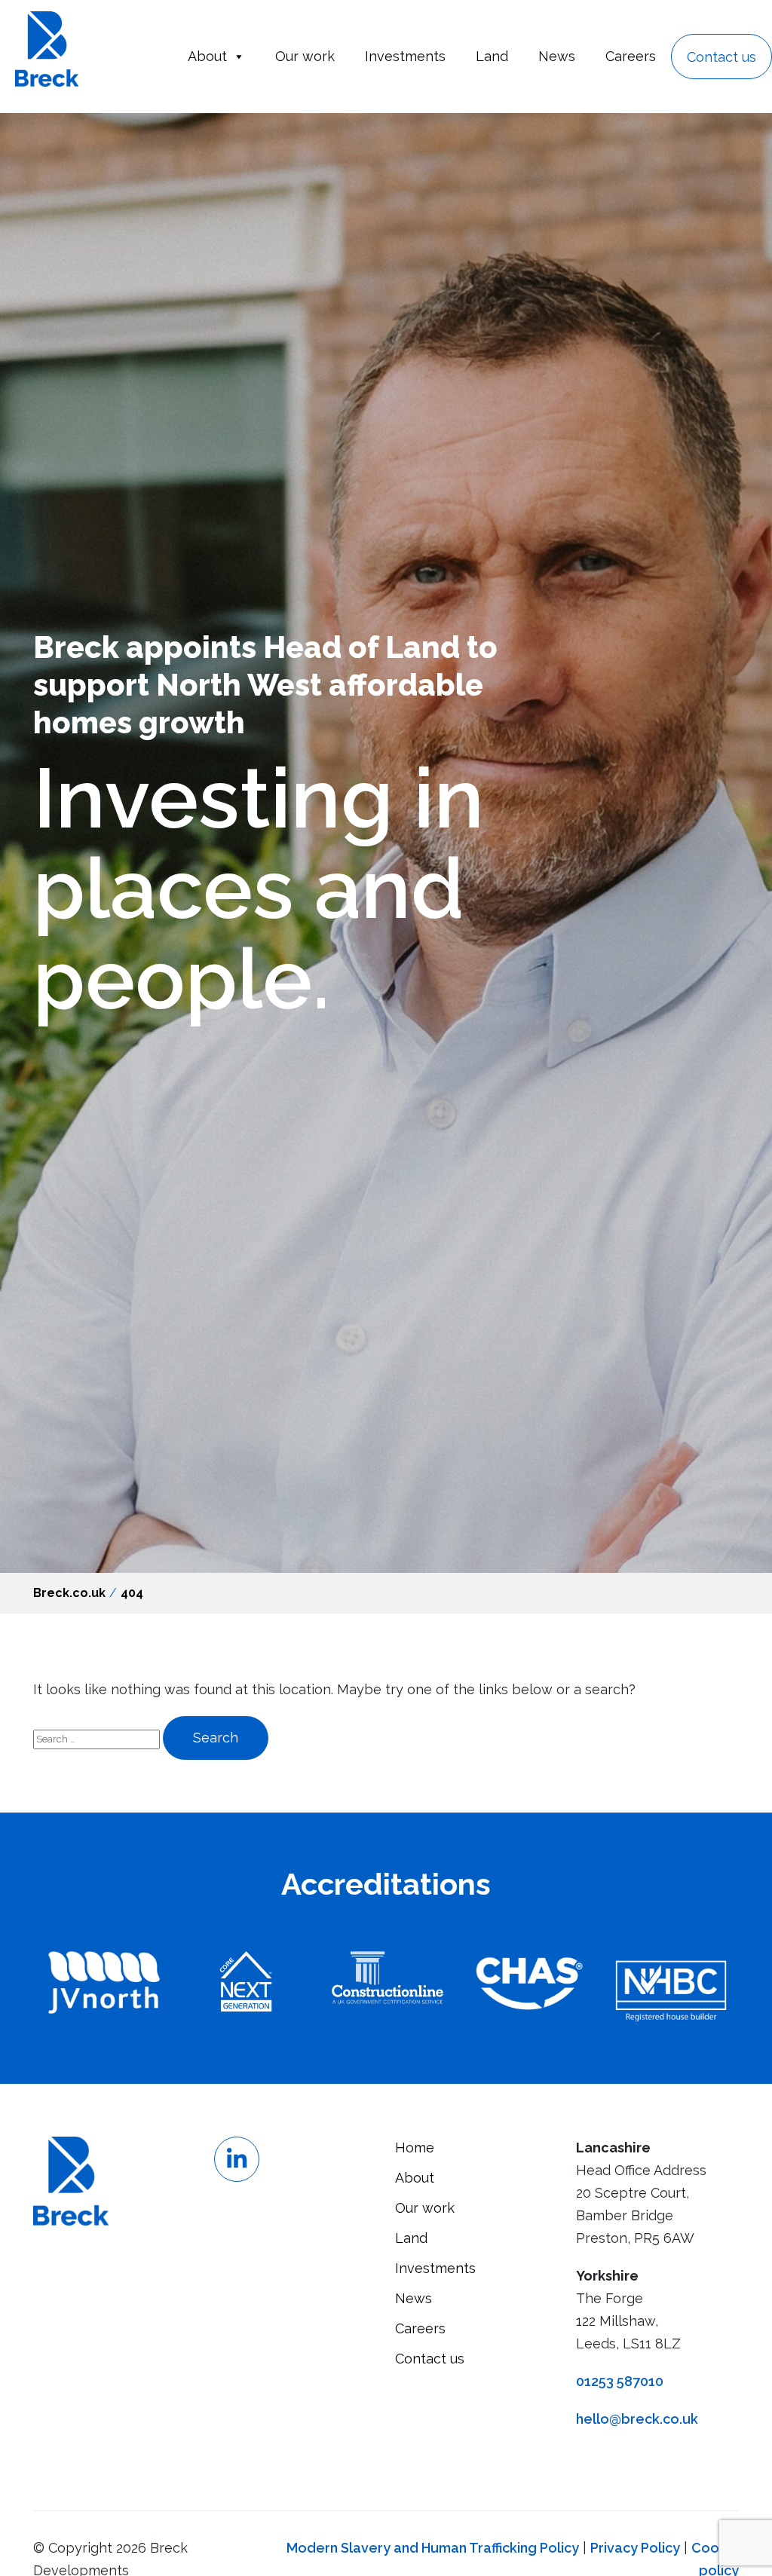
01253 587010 (620, 2381)
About (207, 56)
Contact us (721, 57)
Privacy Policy (635, 2548)
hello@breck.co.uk (637, 2419)
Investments (405, 56)
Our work (305, 56)
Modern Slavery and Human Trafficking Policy (433, 2548)
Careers (631, 56)
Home (415, 2148)
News (557, 56)
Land (492, 56)
